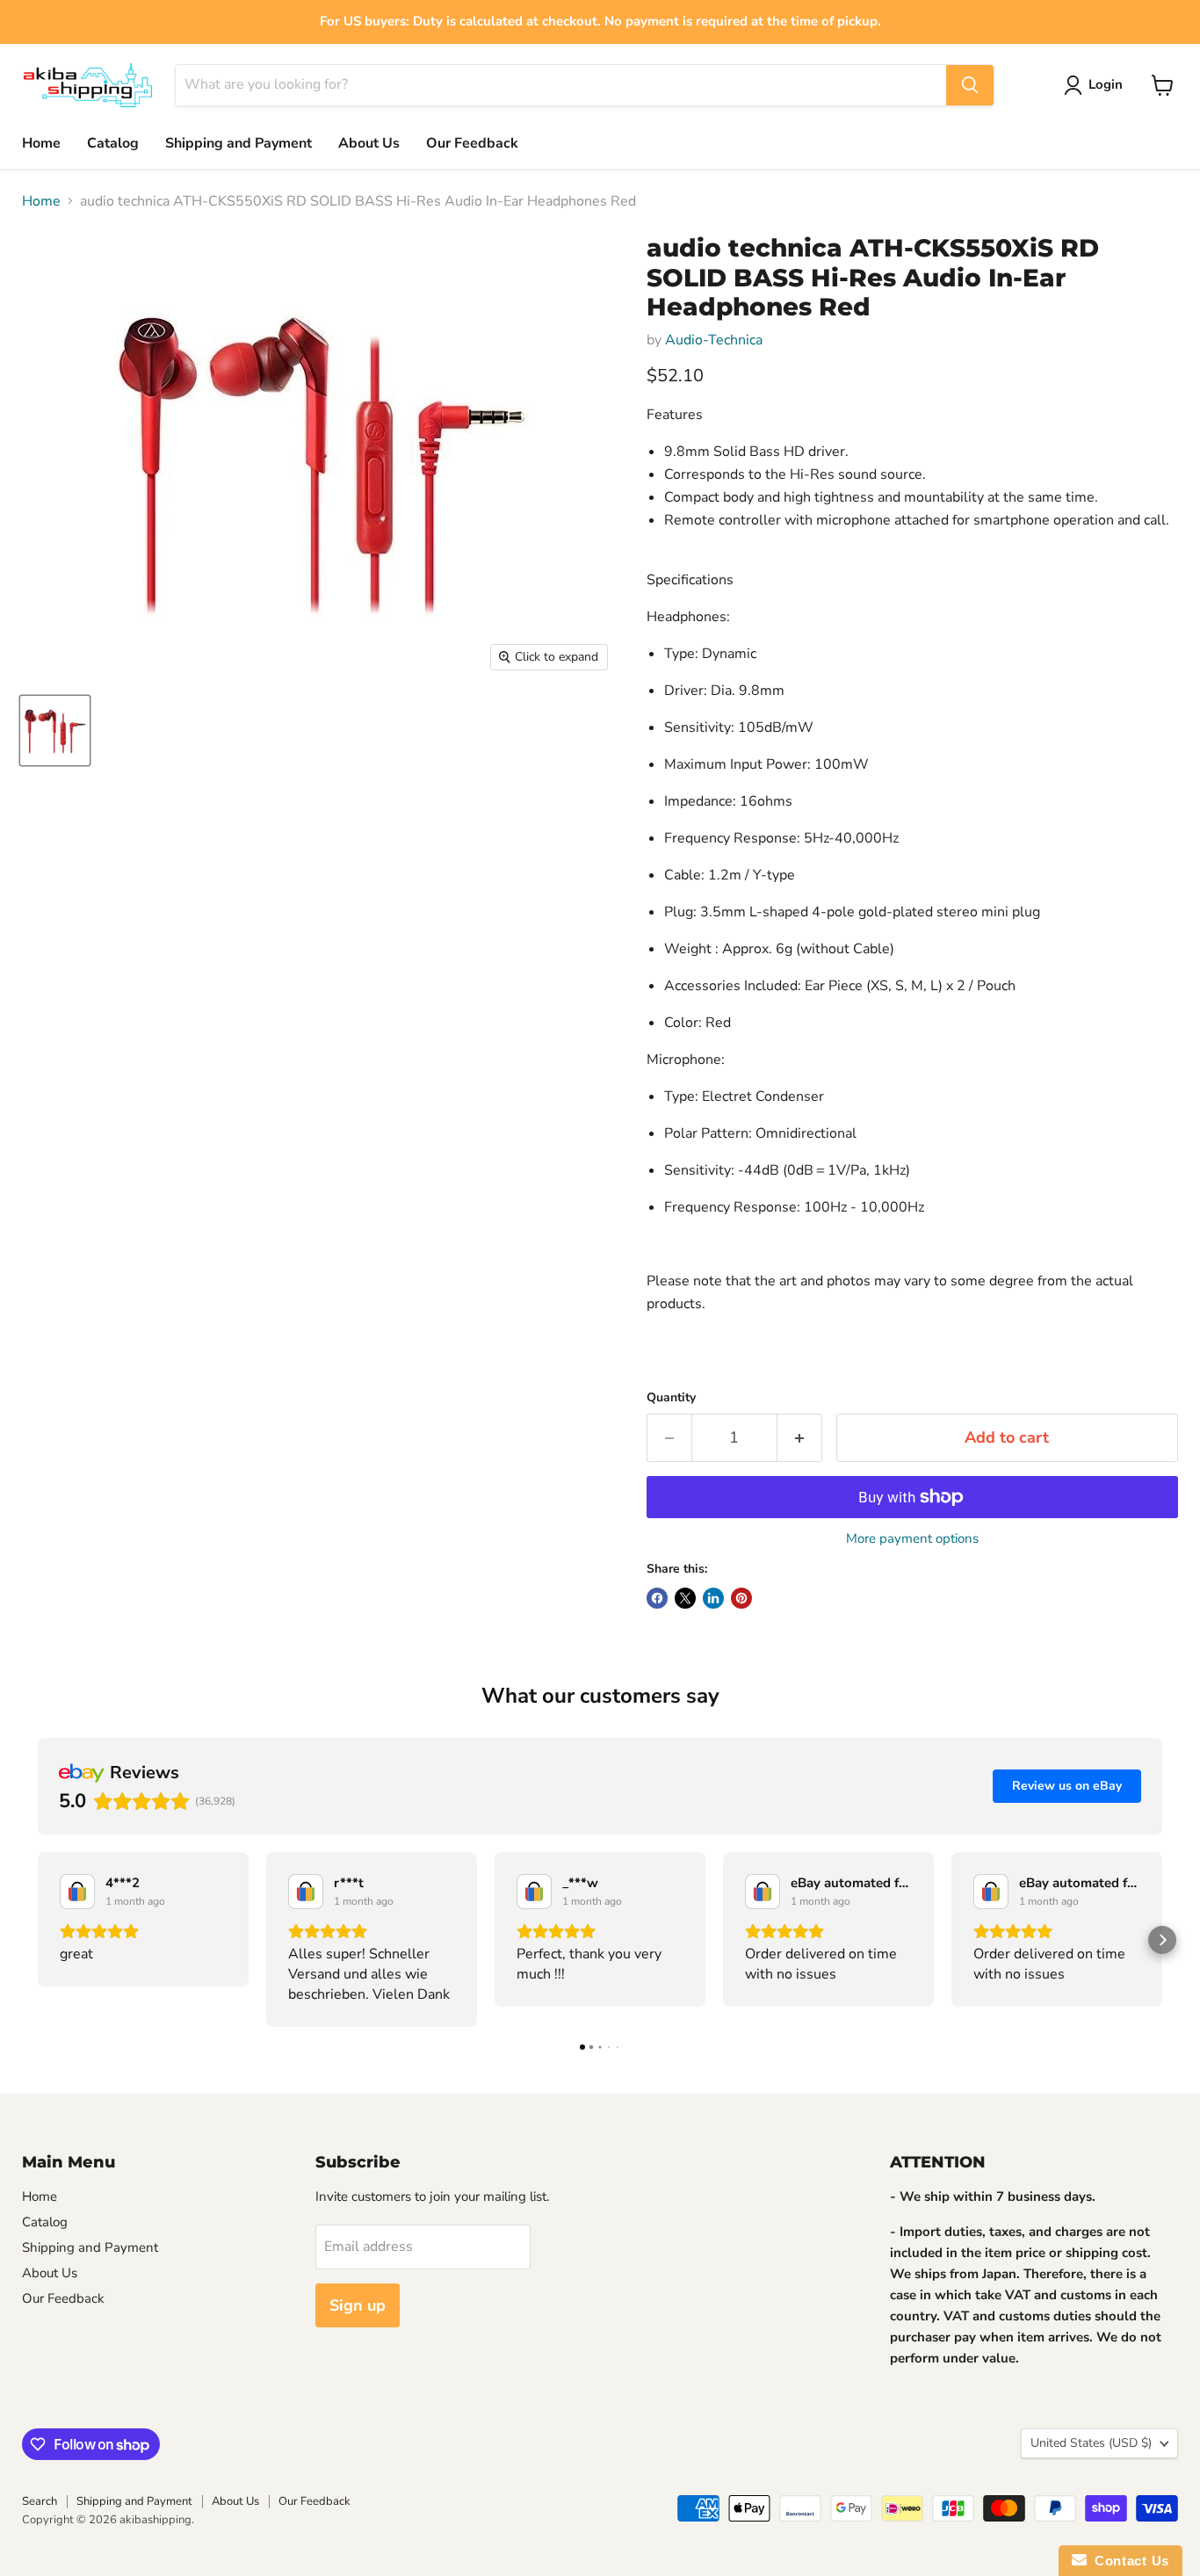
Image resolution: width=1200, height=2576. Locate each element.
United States (1091, 2443)
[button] (38, 1940)
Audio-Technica (714, 340)
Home (41, 143)
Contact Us (1128, 2561)
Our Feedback (472, 143)
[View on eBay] (77, 1892)
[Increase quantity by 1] (800, 1438)
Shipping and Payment (239, 143)
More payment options (912, 1539)
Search (40, 2501)
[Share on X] (685, 1598)
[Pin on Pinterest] (741, 1598)
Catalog (113, 143)
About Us (369, 143)
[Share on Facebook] (657, 1598)
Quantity (671, 1398)
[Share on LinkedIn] (713, 1598)
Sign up (358, 2305)
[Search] (970, 85)
